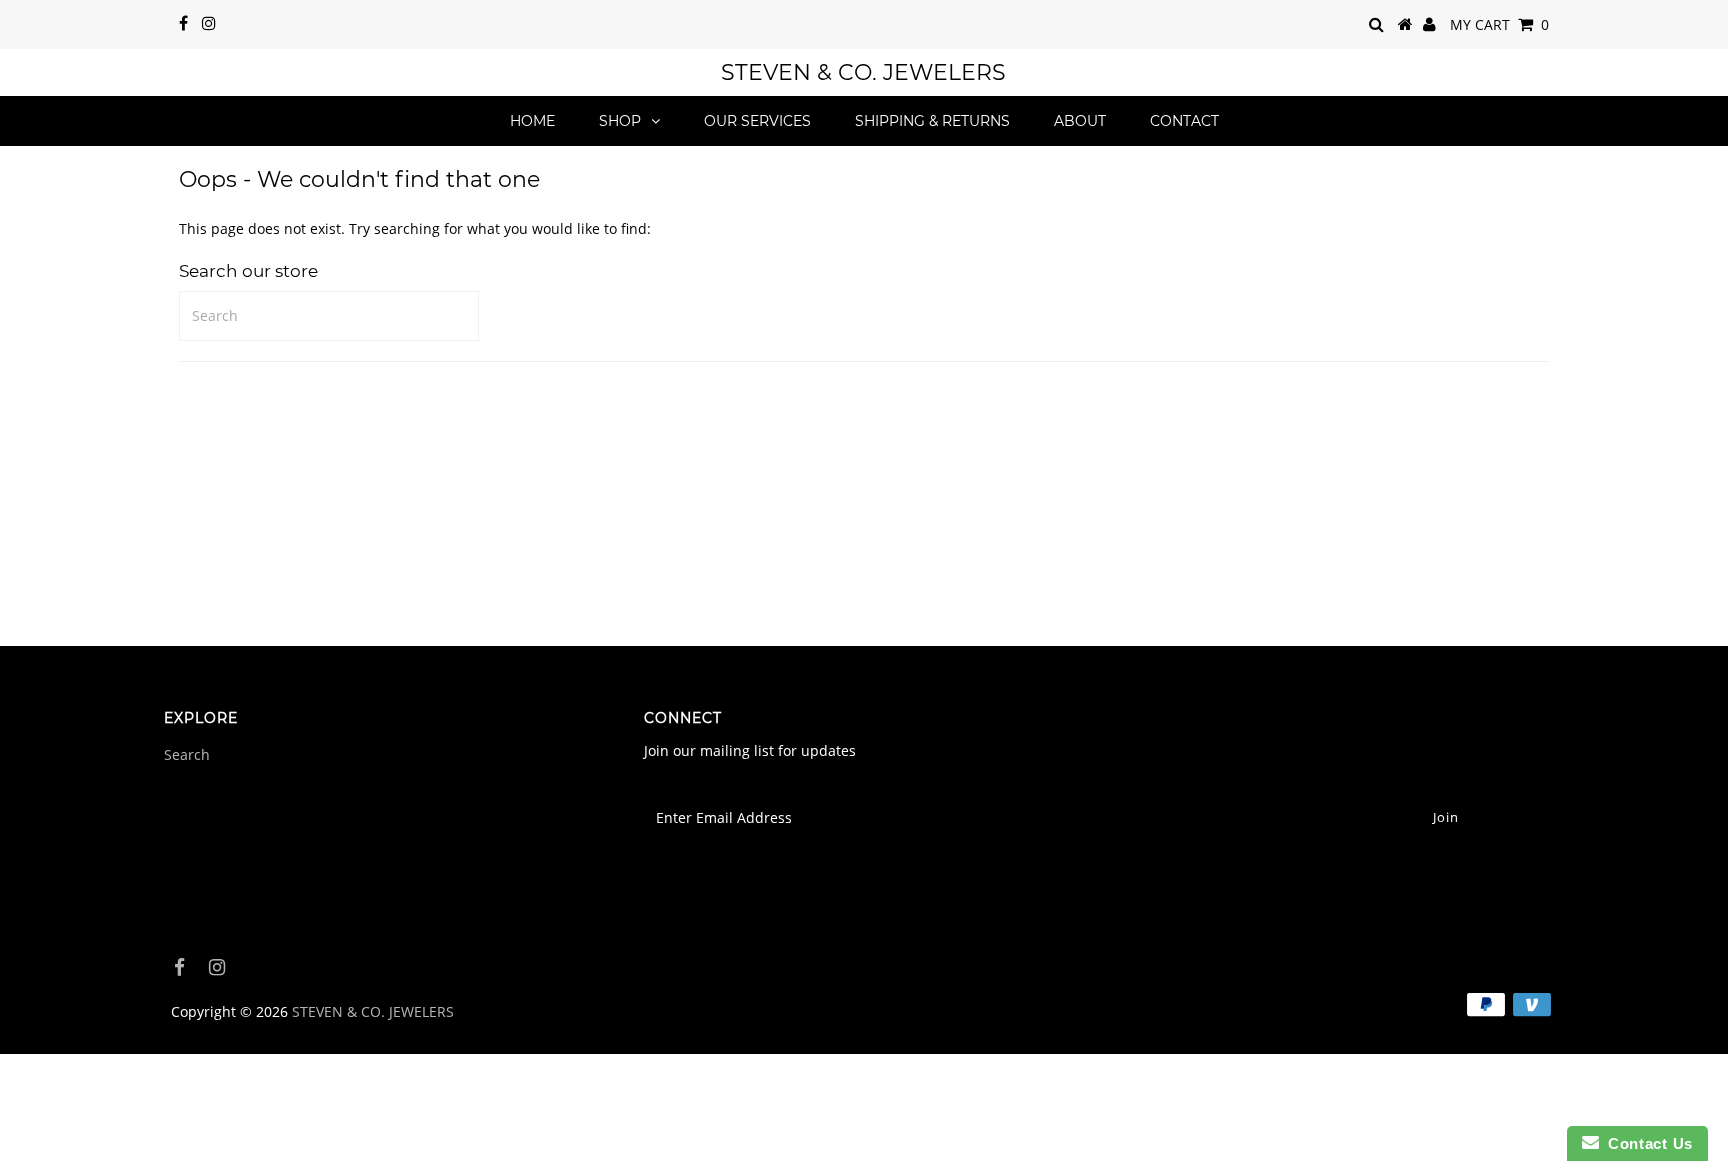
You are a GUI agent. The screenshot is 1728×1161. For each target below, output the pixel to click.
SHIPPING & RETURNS (932, 121)
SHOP (620, 121)
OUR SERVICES (757, 121)
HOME (532, 121)
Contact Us (1646, 1143)
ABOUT (1080, 121)
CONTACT (1184, 121)
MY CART (1499, 24)
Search (187, 754)
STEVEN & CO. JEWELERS (863, 72)
